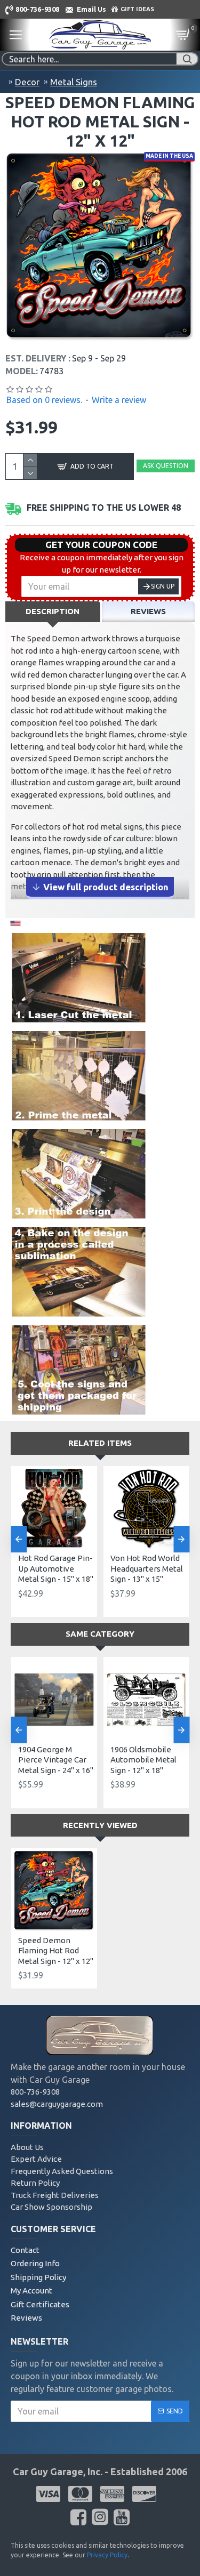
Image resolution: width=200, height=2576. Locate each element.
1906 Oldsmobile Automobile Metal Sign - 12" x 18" (143, 1760)
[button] (19, 1539)
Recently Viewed (100, 1825)
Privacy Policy (107, 2555)
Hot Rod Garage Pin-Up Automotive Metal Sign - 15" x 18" (56, 1568)
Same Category (100, 1634)
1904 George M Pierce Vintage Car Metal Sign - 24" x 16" (56, 1760)
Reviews (148, 611)
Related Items (100, 1443)
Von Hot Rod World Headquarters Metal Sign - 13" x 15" (147, 1568)
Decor (27, 82)
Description (53, 611)
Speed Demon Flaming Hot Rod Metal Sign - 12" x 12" (56, 1951)
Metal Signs (74, 82)
